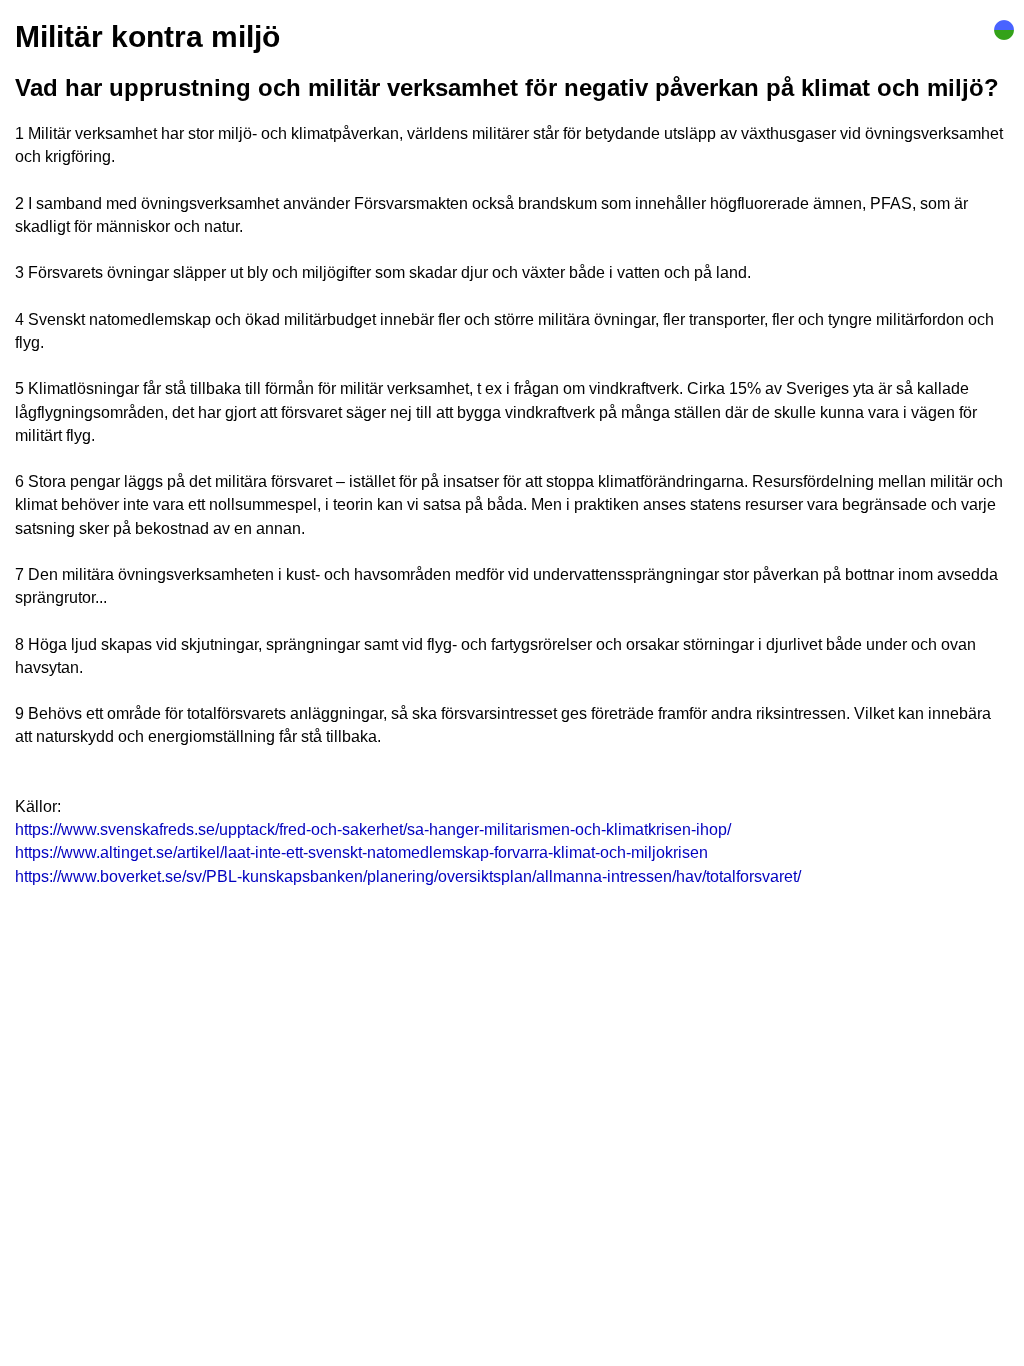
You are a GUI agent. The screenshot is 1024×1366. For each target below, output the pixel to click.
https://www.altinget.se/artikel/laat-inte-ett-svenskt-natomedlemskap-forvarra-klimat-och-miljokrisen (361, 852)
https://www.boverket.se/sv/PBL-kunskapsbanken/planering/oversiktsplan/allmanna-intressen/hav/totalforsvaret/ (408, 876)
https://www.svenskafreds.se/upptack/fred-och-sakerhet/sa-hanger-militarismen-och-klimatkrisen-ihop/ (373, 829)
